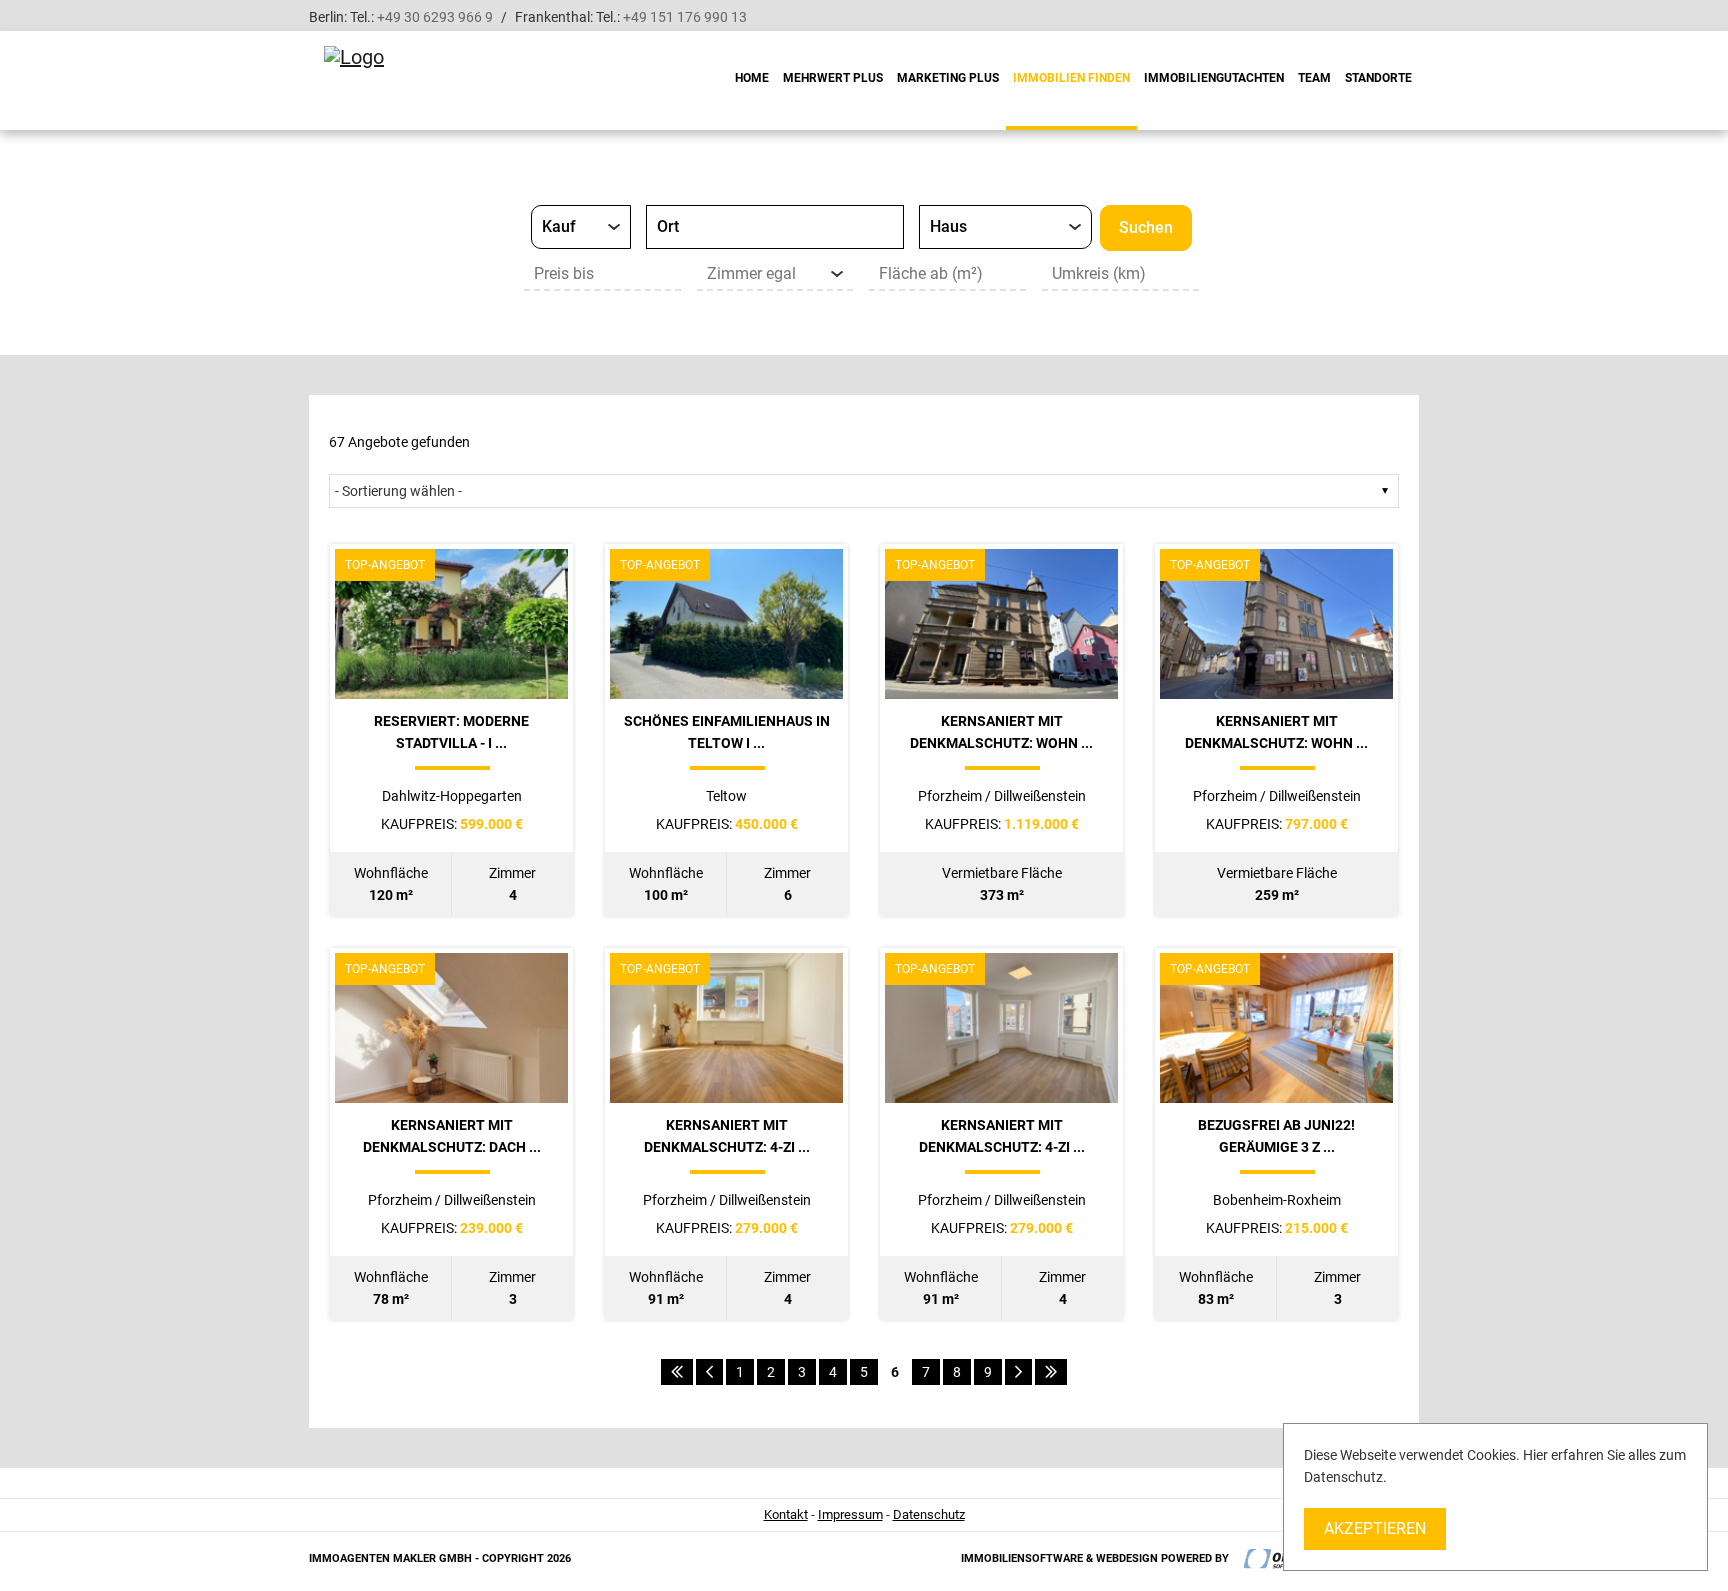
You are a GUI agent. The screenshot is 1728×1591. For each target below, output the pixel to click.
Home (752, 78)
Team (1314, 78)
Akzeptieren (1375, 1528)
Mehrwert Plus (833, 78)
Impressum (850, 1514)
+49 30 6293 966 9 (435, 17)
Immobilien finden (1071, 78)
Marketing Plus (948, 78)
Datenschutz (929, 1514)
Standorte (1378, 78)
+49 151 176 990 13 (685, 17)
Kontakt (786, 1514)
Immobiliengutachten (1214, 78)
